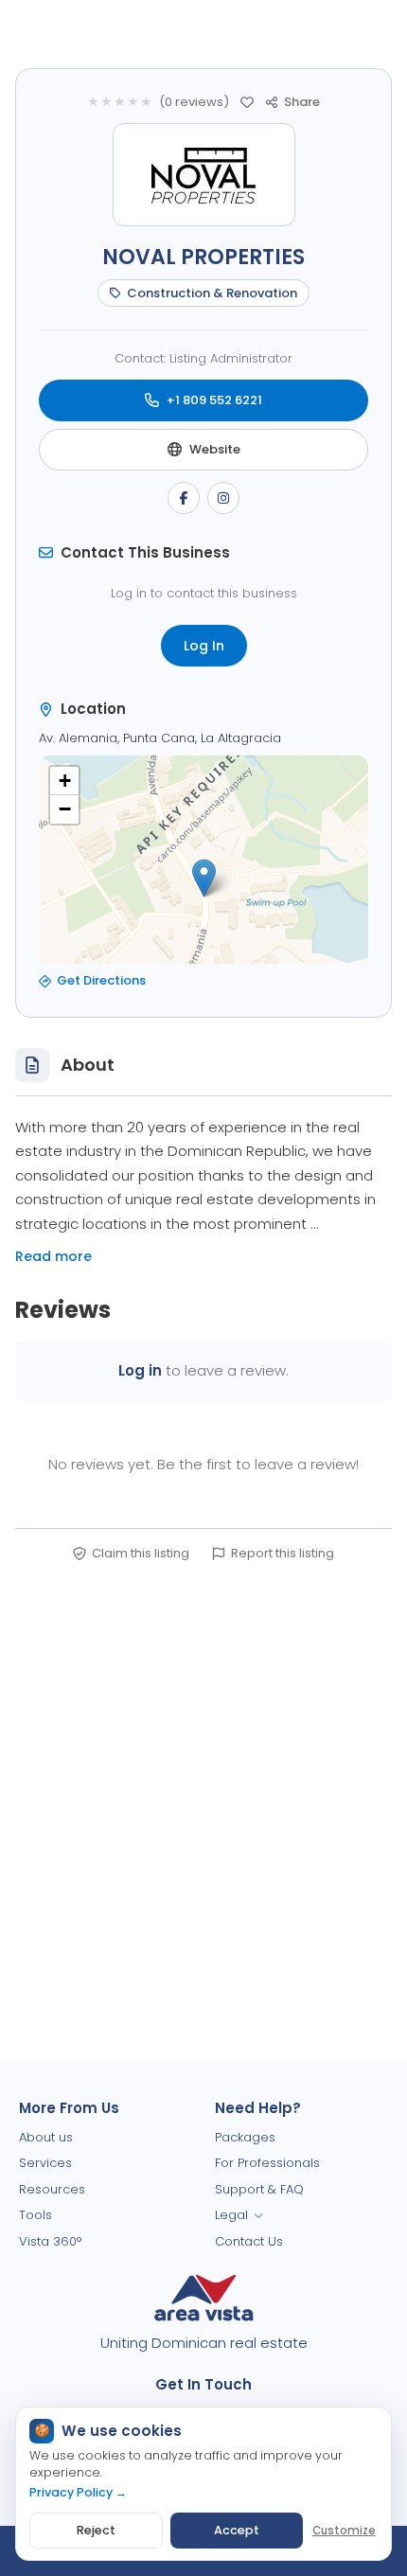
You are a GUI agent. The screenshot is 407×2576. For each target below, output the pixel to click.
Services (45, 2163)
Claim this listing (141, 1553)
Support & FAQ (259, 2189)
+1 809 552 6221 (214, 400)
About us (46, 2137)
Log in (140, 1370)
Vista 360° (50, 2241)
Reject (96, 2530)
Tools (35, 2215)
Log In (204, 646)
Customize (344, 2531)
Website (215, 449)
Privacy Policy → (78, 2492)
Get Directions (101, 980)
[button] (204, 878)
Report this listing (283, 1553)
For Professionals (267, 2163)
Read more (53, 1256)
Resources (52, 2189)
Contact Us (249, 2241)
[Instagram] (223, 498)
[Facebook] (184, 498)
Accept (237, 2530)
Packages (245, 2137)
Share (302, 102)
